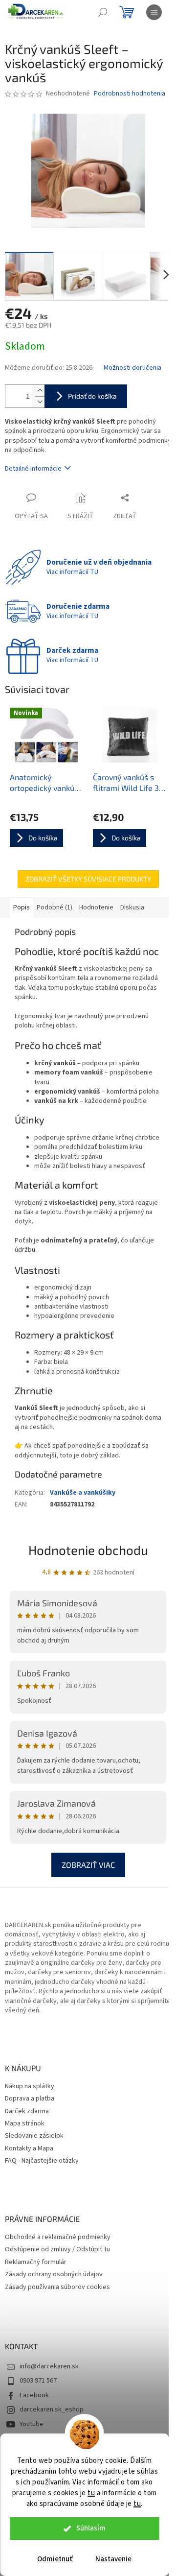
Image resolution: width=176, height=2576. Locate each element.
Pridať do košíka (92, 396)
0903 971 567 (38, 2381)
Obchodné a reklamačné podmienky (58, 2237)
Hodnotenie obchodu (88, 1550)
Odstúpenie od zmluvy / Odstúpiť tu (57, 2250)
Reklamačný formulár (36, 2262)
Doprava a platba (30, 2099)
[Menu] (154, 12)
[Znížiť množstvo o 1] (40, 402)
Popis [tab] (22, 907)
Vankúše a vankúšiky (83, 1493)
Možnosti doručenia (132, 368)
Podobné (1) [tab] (55, 907)
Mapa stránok (25, 2124)
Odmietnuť (55, 2559)
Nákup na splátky (30, 2087)
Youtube (32, 2424)
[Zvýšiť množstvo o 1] (40, 391)
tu (91, 2493)
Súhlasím (91, 2528)
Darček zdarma (27, 2111)
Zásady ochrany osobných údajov (54, 2275)
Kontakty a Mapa (29, 2149)
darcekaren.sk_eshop (52, 2409)
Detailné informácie (33, 469)
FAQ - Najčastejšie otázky (42, 2161)
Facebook (34, 2395)
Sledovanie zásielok (34, 2136)
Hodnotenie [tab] (96, 907)
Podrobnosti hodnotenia (130, 94)
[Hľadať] (103, 12)
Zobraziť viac (88, 1865)
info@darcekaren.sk (49, 2366)
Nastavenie (113, 2559)
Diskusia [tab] (132, 907)
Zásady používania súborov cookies (57, 2287)
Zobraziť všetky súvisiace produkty (88, 879)
